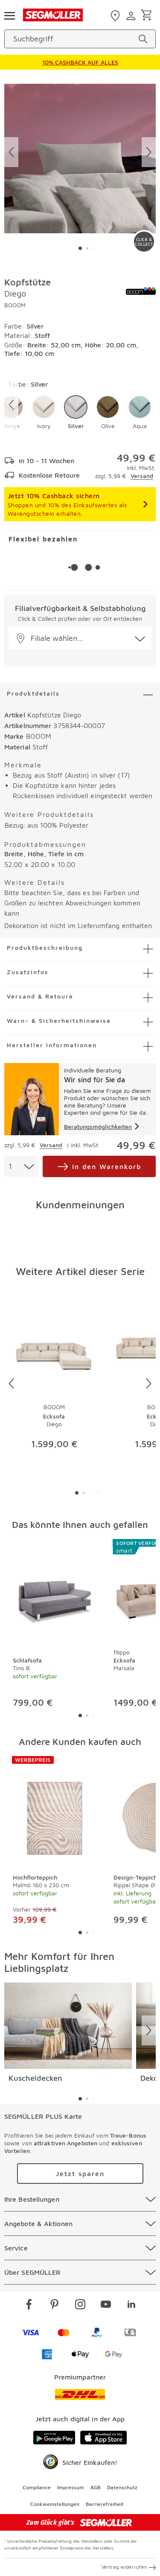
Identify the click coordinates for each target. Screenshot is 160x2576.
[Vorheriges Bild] (11, 152)
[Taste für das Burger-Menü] (9, 15)
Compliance (37, 2487)
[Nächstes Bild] (149, 152)
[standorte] (116, 16)
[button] (44, 413)
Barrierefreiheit (105, 2504)
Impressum (71, 2487)
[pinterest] (55, 2306)
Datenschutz (122, 2487)
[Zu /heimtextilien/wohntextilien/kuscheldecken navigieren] (68, 2026)
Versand (142, 476)
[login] (132, 16)
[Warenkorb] (148, 16)
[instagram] (80, 2306)
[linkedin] (131, 2306)
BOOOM (15, 305)
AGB (96, 2487)
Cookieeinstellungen (55, 2504)
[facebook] (29, 2306)
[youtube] (106, 2306)
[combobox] (21, 1166)
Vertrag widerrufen (124, 2567)
